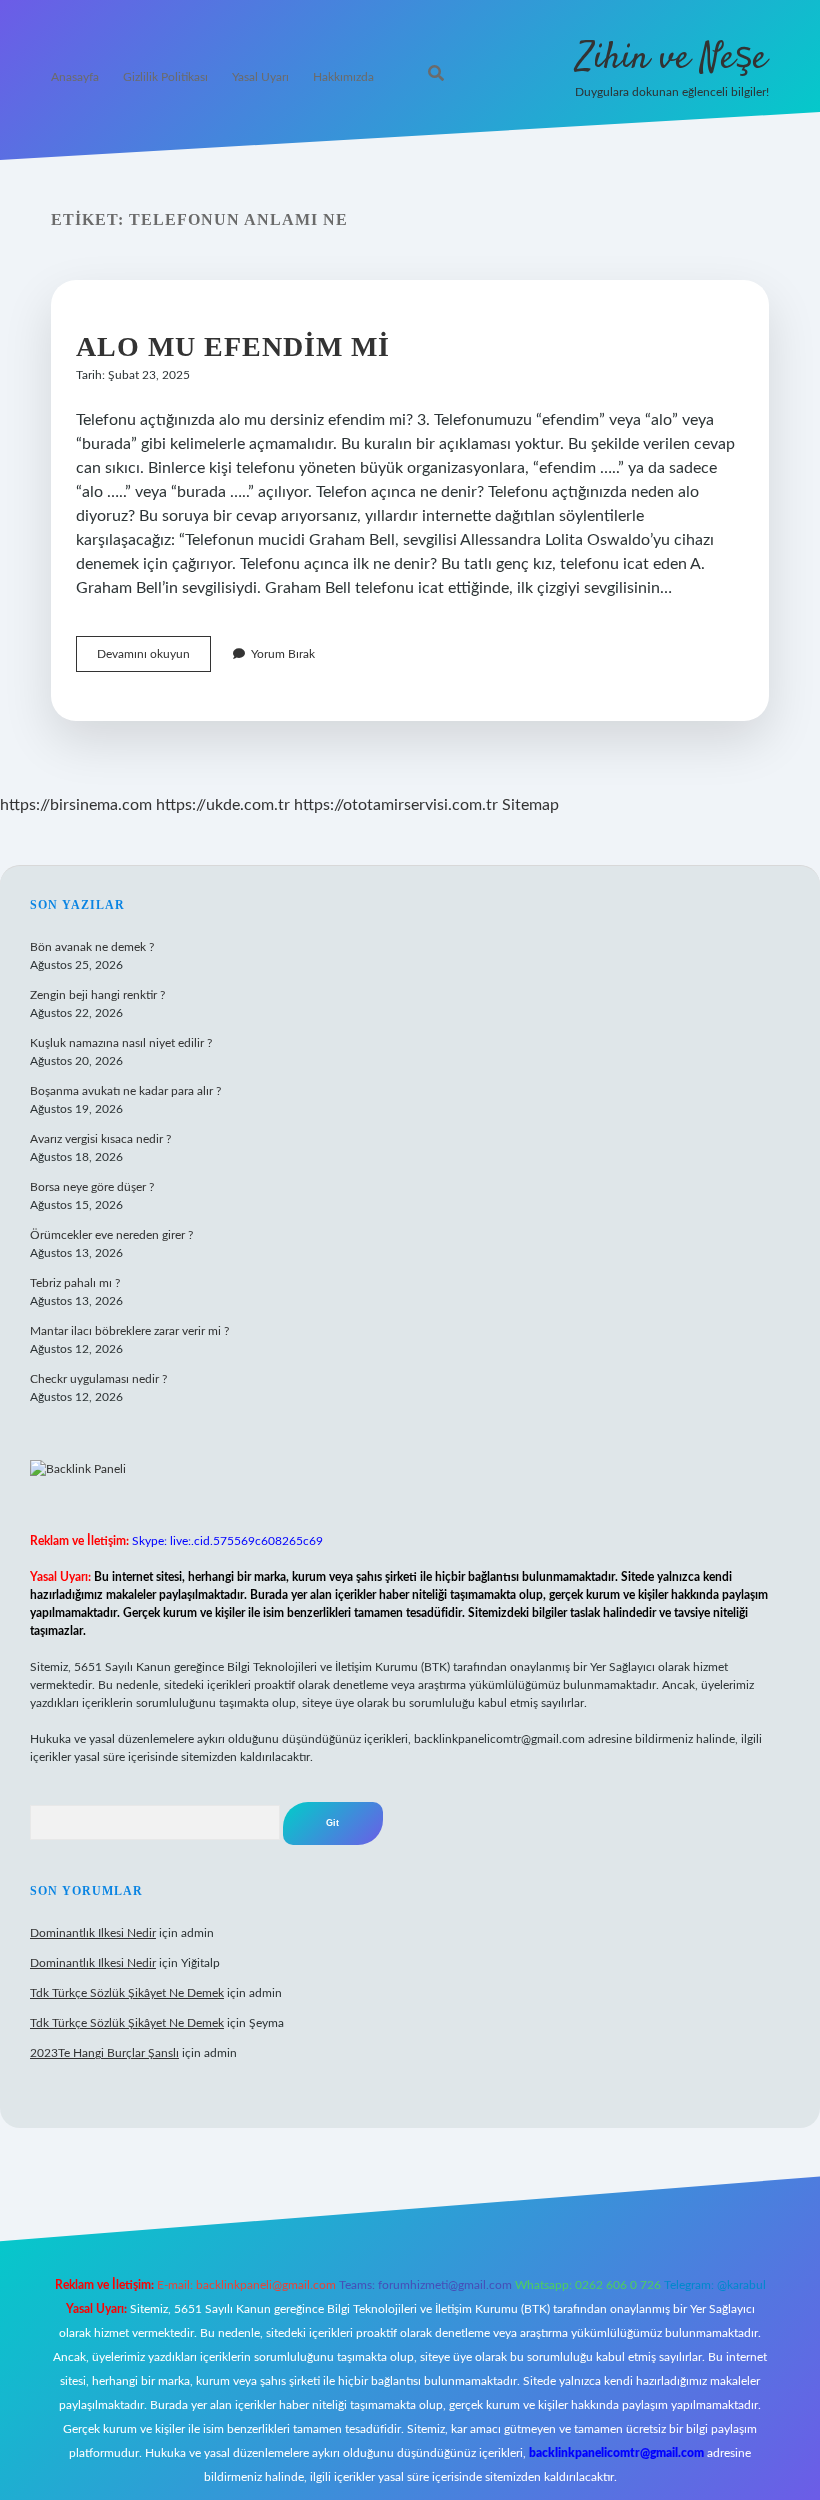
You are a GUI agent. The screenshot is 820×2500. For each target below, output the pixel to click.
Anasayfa (75, 77)
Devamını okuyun (154, 659)
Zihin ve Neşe (672, 58)
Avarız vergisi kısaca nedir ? (100, 1139)
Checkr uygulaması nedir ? (98, 1379)
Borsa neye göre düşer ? (92, 1187)
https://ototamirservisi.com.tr (396, 805)
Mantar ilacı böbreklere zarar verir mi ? (129, 1331)
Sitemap (530, 805)
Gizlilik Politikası (165, 77)
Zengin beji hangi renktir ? (97, 995)
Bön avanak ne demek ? (92, 947)
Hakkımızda (343, 77)
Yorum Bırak (283, 654)
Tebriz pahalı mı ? (75, 1283)
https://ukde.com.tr (223, 805)
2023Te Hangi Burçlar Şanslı (104, 2053)
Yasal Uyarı (260, 77)
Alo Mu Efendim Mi (233, 346)
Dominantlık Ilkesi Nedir (93, 1933)
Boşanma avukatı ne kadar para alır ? (125, 1091)
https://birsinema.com (76, 805)
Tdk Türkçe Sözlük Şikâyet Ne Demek (127, 1993)
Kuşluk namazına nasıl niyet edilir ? (121, 1043)
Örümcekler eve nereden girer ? (111, 1235)
